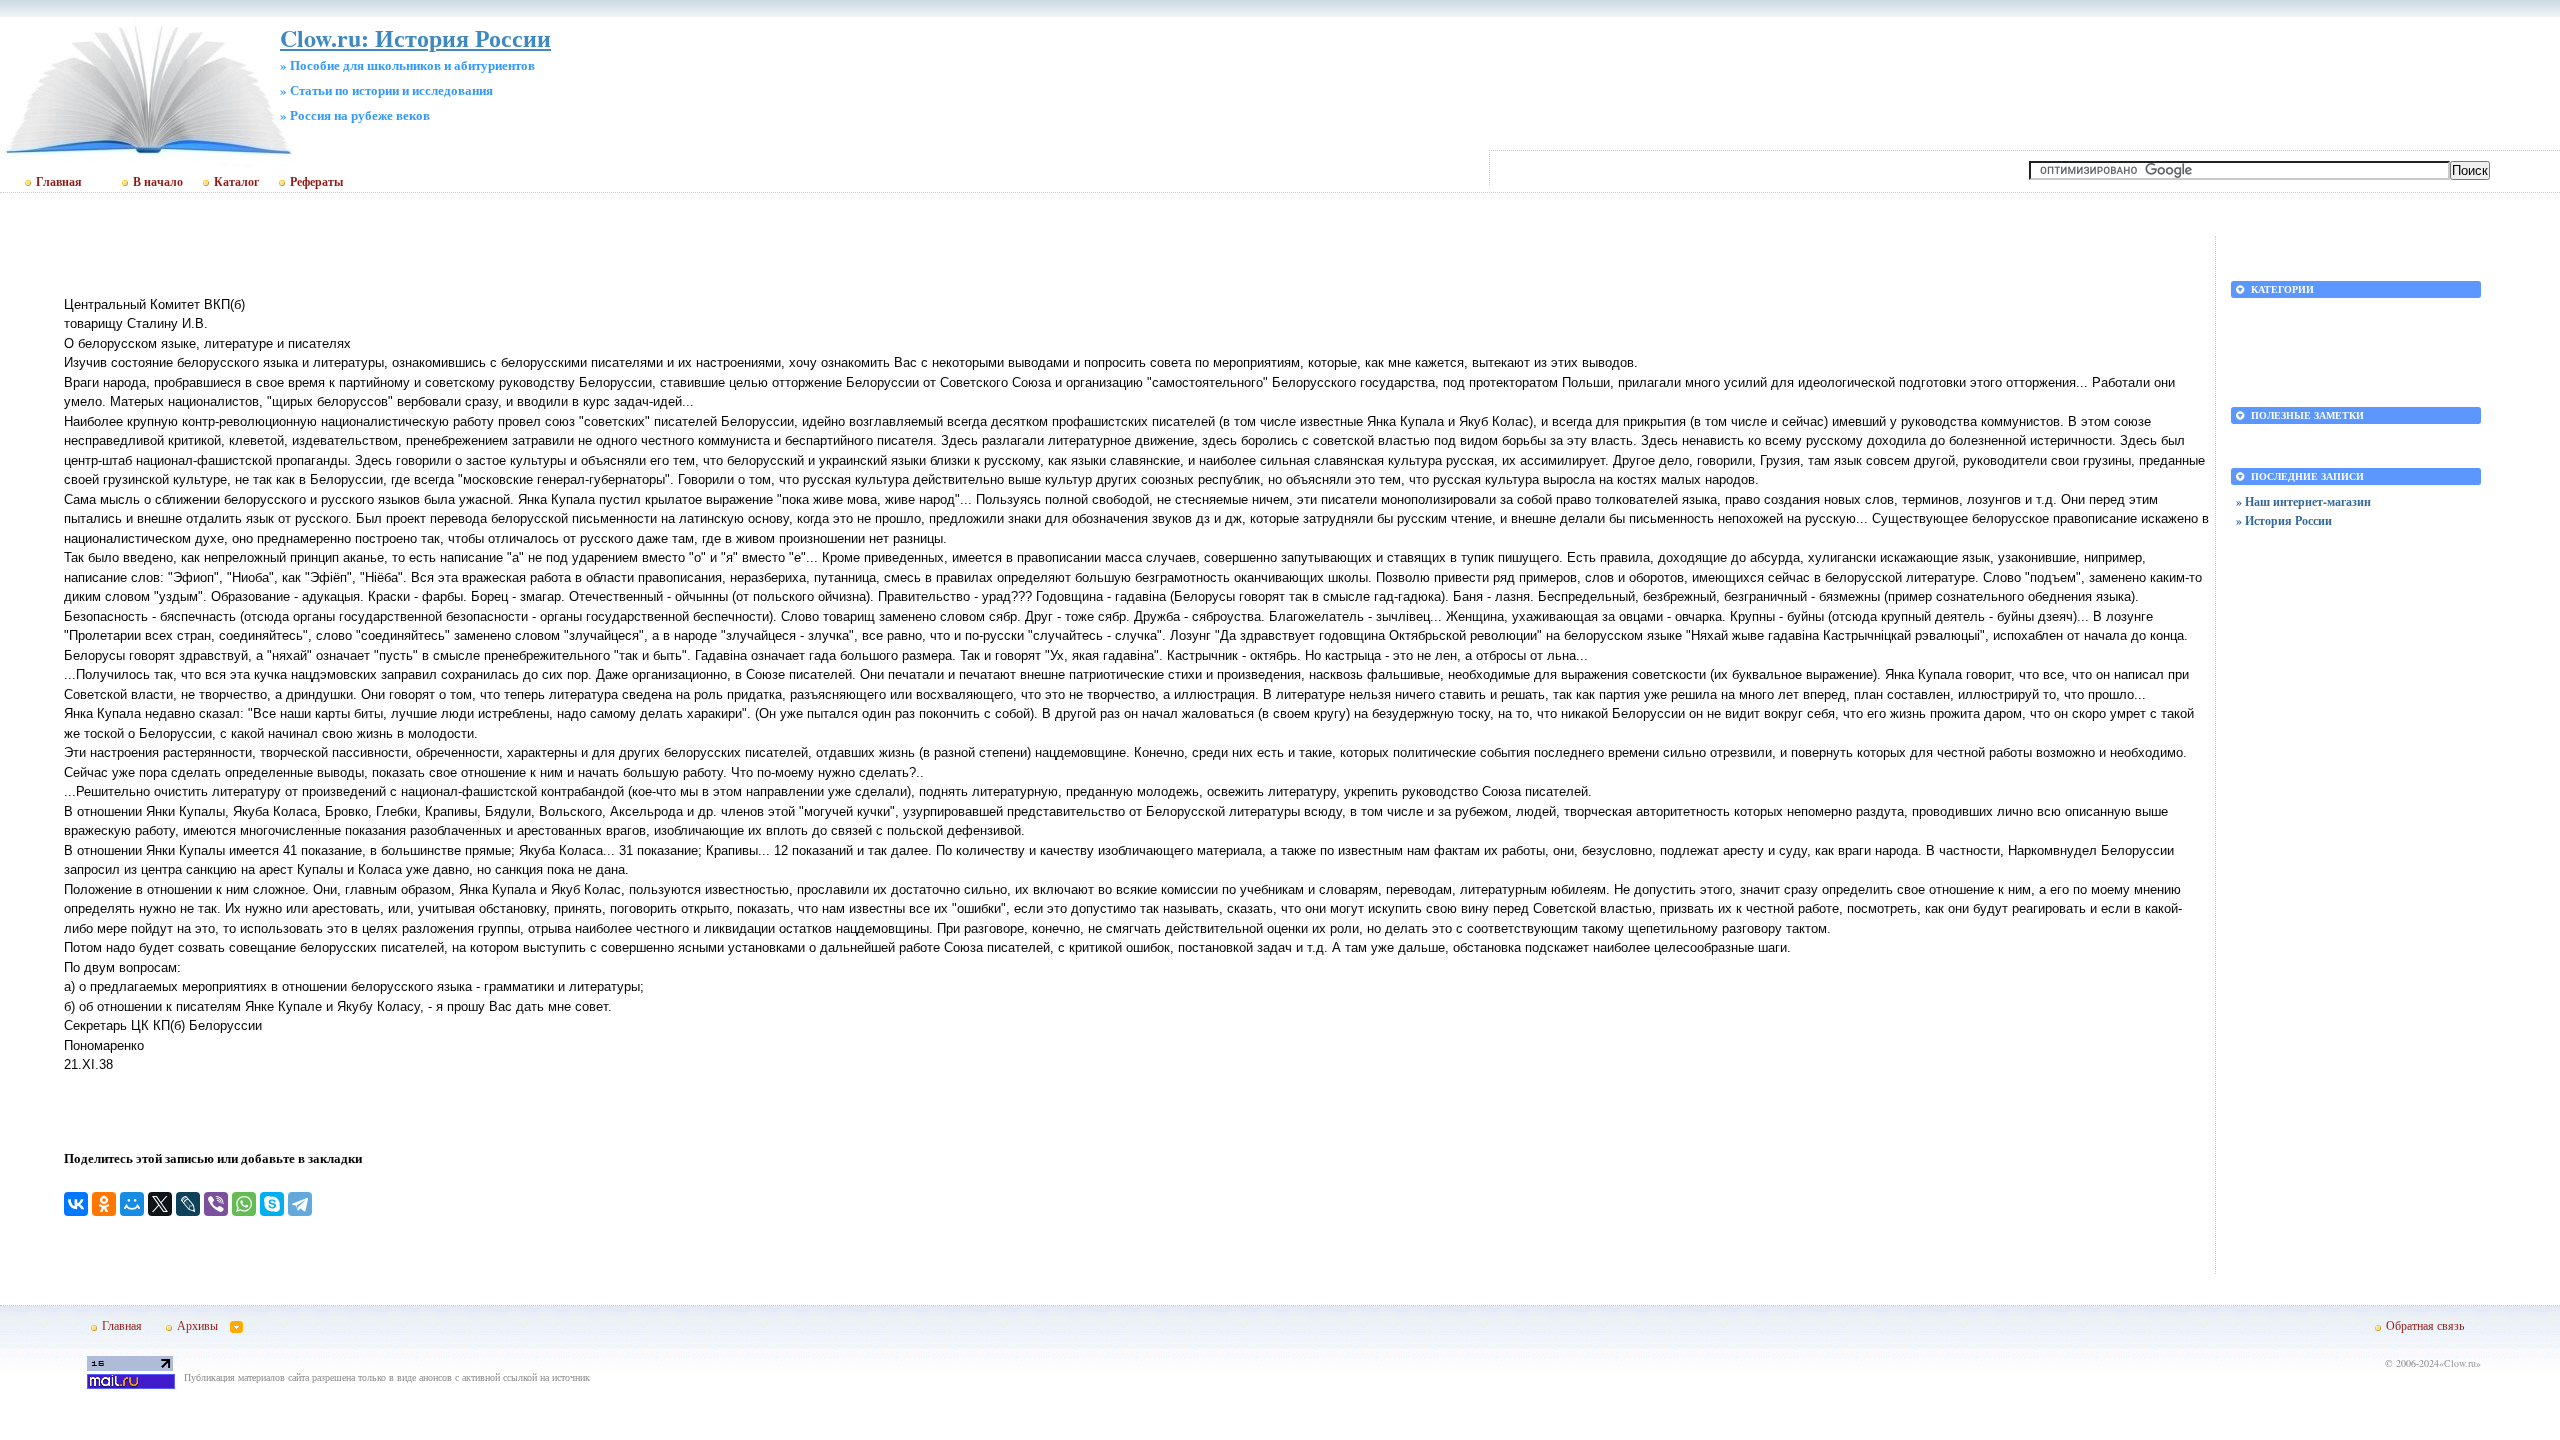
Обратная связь (2425, 1325)
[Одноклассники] (104, 1204)
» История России (2284, 520)
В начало (158, 182)
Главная (59, 182)
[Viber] (216, 1204)
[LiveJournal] (188, 1204)
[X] (160, 1204)
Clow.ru (2460, 1363)
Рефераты (316, 182)
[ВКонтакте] (76, 1204)
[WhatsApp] (244, 1204)
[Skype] (272, 1204)
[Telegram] (300, 1204)
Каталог (236, 182)
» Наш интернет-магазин (2303, 501)
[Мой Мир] (132, 1204)
